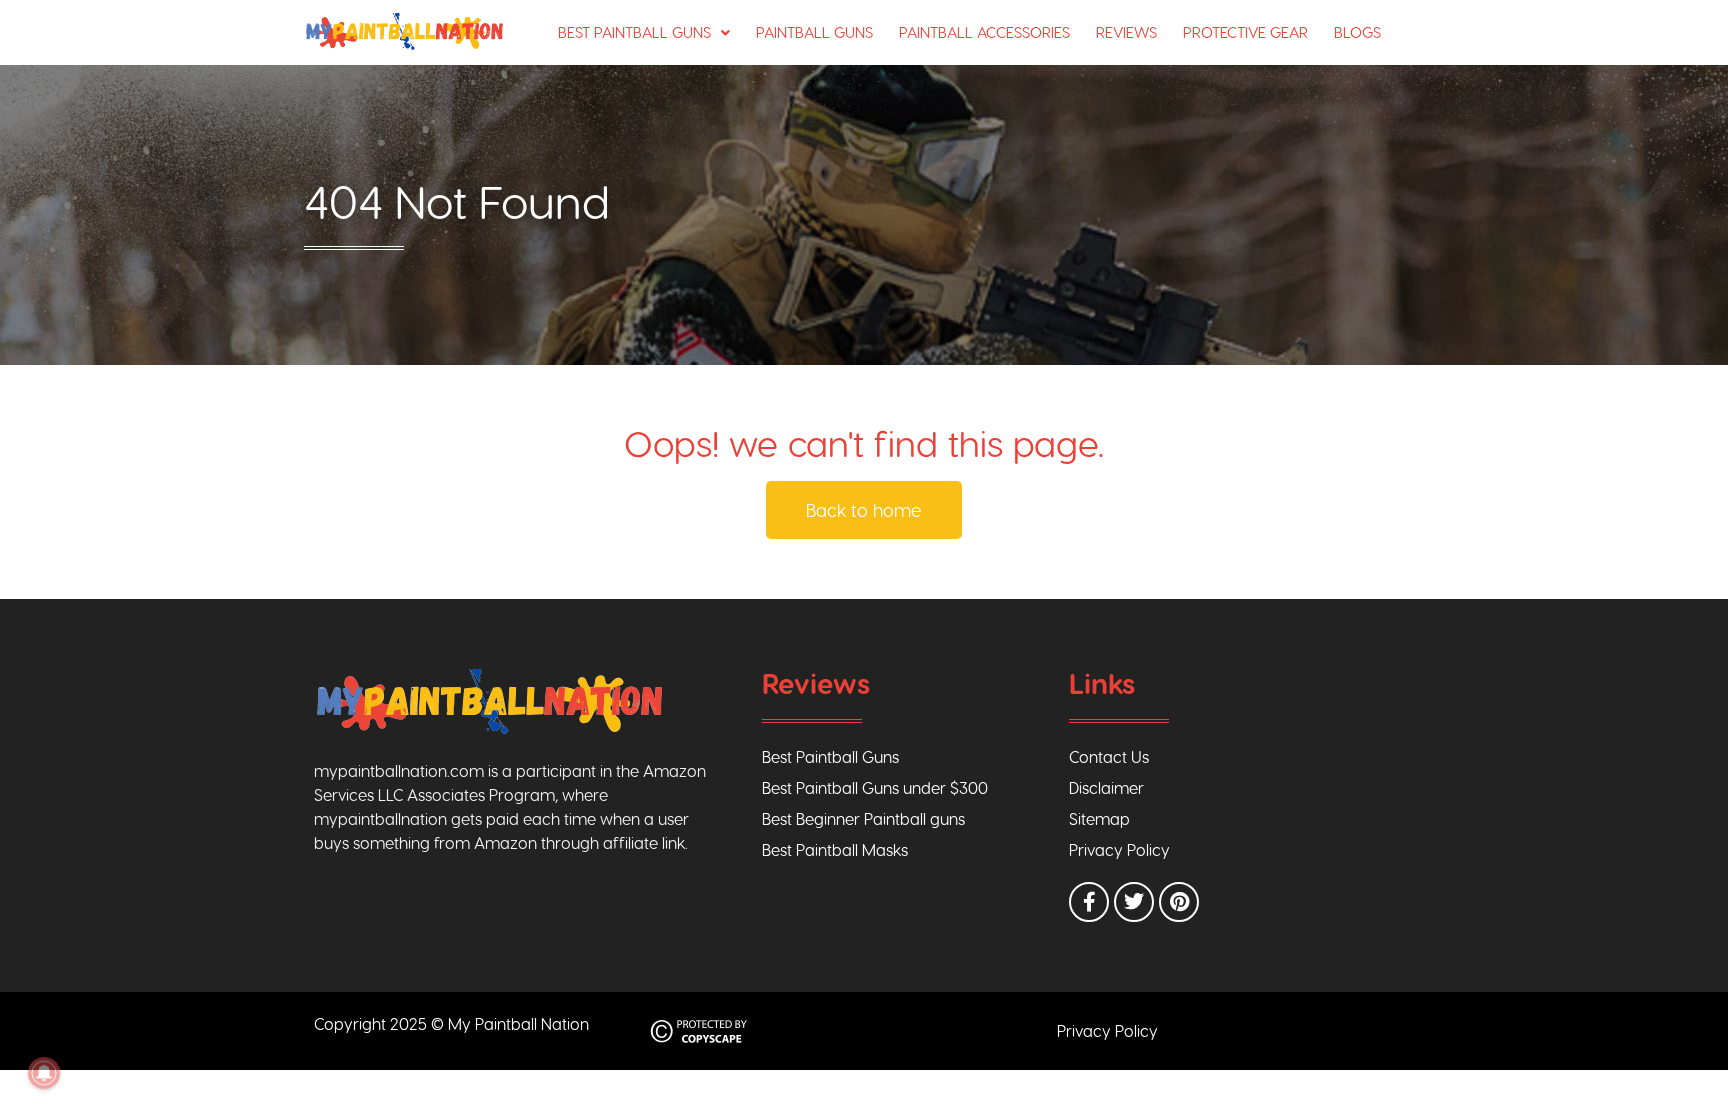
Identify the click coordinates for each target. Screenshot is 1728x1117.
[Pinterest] (1179, 902)
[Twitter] (1134, 902)
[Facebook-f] (1089, 902)
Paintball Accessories (984, 32)
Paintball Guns (814, 32)
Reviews (1126, 32)
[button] (644, 32)
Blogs (1357, 32)
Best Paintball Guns (634, 32)
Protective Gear (1245, 32)
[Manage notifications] (44, 1073)
